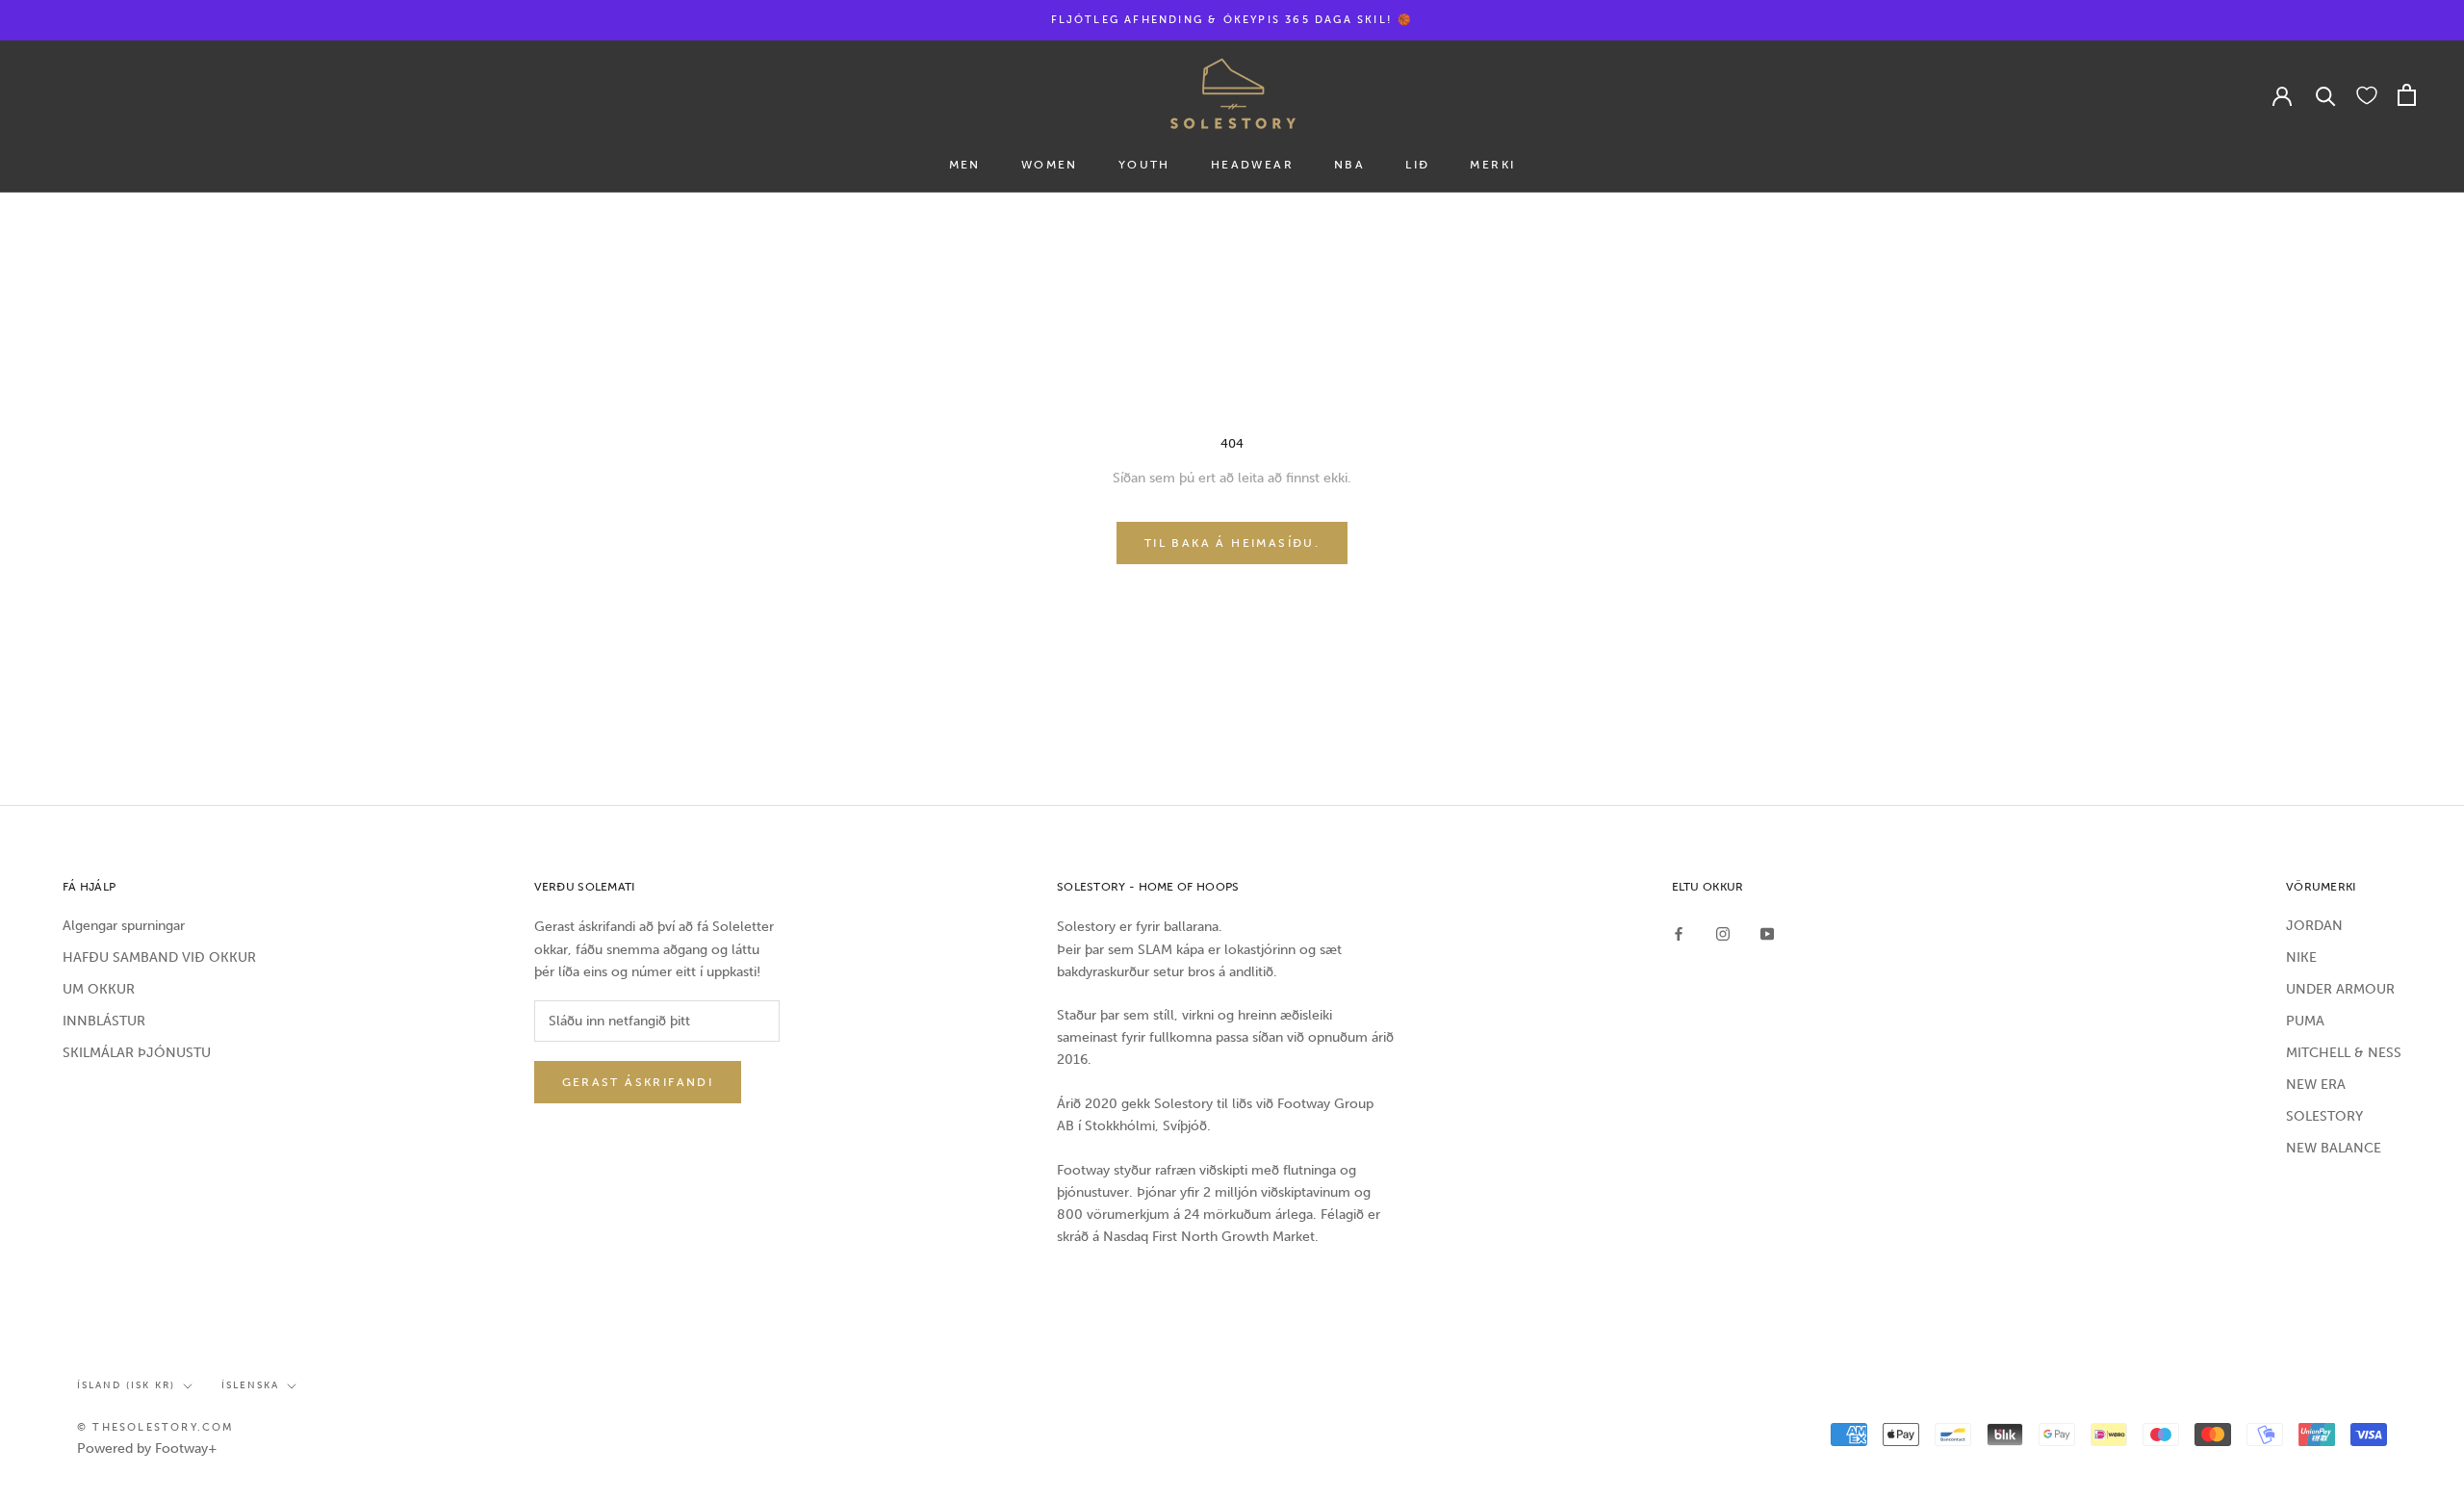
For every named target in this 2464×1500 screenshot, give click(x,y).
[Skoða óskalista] (2367, 94)
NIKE (2301, 957)
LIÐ (1417, 165)
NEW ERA (2316, 1085)
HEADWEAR (1252, 165)
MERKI (1492, 165)
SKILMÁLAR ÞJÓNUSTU (137, 1053)
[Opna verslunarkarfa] (2407, 95)
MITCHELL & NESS (2344, 1053)
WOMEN (1050, 165)
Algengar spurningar (124, 926)
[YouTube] (1767, 932)
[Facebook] (1679, 932)
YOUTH (1144, 165)
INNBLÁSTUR (104, 1021)
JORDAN (2314, 926)
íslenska (250, 1385)
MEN (965, 165)
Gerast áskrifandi (638, 1082)
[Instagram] (1723, 932)
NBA (1349, 165)
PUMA (2305, 1021)
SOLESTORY (2324, 1116)
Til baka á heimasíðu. (1232, 543)
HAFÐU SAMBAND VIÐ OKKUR (159, 957)
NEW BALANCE (2334, 1148)
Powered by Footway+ (147, 1448)
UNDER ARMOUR (2340, 989)
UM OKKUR (99, 989)
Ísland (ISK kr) (126, 1385)
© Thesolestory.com (156, 1427)
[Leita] (2326, 95)
